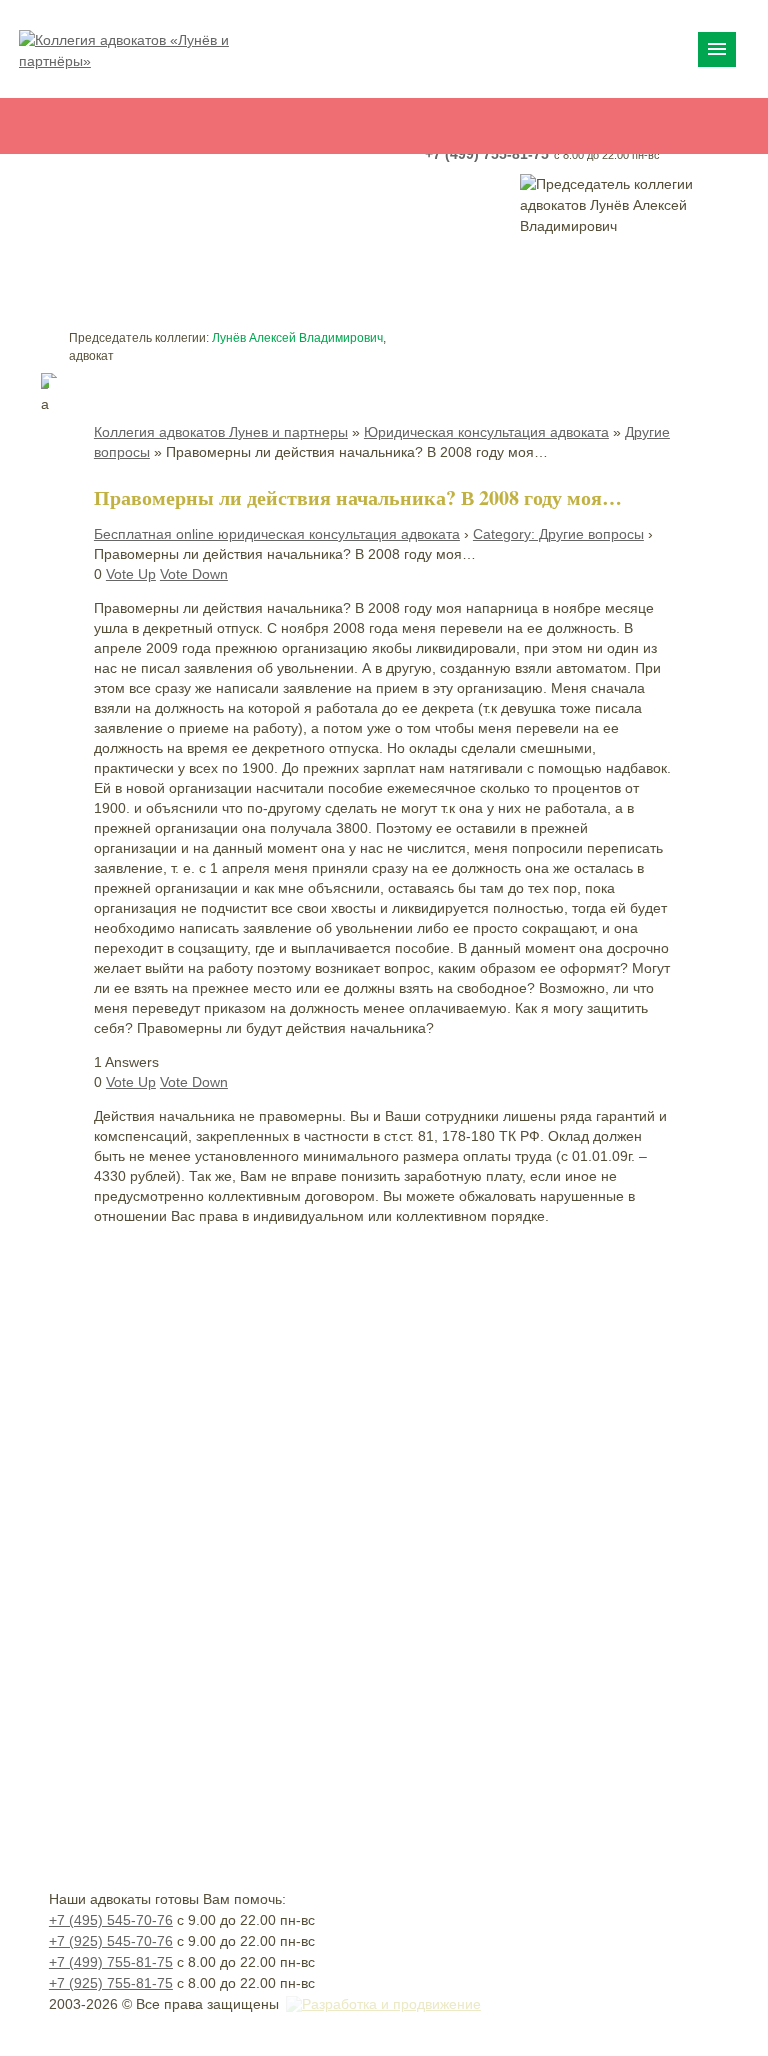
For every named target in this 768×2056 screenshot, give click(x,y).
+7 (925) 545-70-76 (111, 1941)
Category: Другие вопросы (558, 534)
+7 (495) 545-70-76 (111, 1920)
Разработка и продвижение (391, 2004)
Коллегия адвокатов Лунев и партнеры (221, 432)
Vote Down (194, 574)
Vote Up (131, 574)
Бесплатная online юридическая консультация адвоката (277, 534)
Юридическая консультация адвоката (486, 432)
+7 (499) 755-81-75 (111, 1962)
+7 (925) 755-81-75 (111, 1983)
